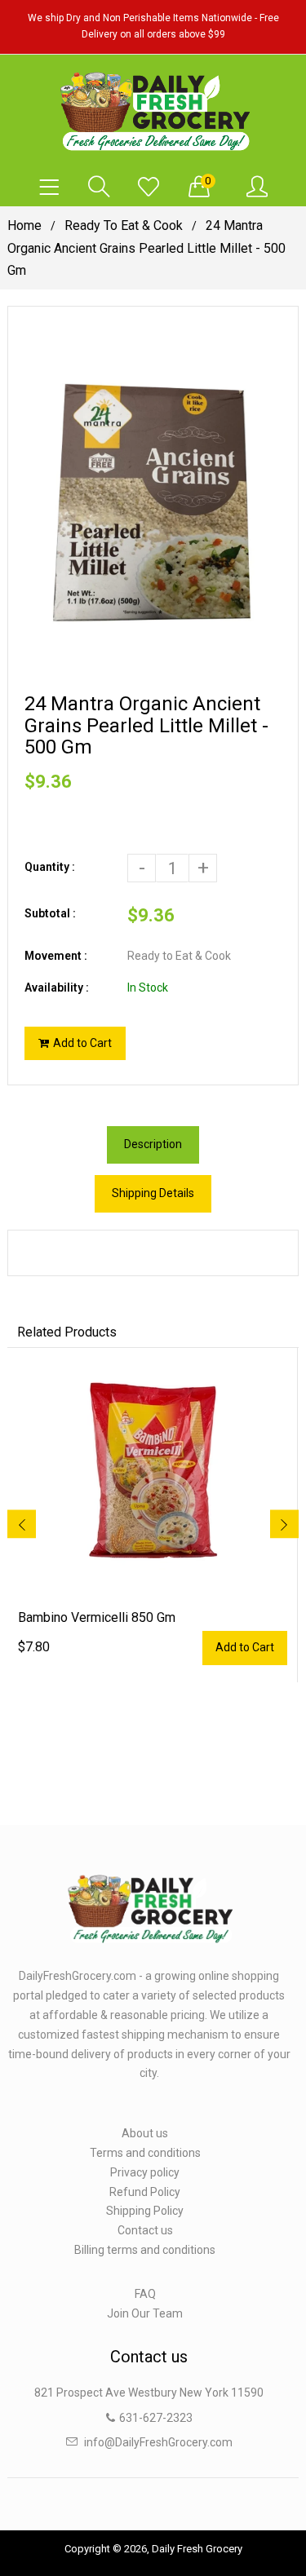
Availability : (57, 988)
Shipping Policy (145, 2211)
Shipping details (153, 1193)
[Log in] (257, 188)
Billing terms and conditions (145, 2250)
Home (24, 225)
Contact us (145, 2230)
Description (153, 1144)
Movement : (56, 956)
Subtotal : (50, 913)
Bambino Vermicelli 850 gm (97, 1617)
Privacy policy (145, 2172)
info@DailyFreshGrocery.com (158, 2442)
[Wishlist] (149, 188)
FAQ (145, 2294)
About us (145, 2133)
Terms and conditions (145, 2153)
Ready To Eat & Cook (124, 225)
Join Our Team (145, 2313)
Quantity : (50, 867)
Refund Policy (145, 2192)
